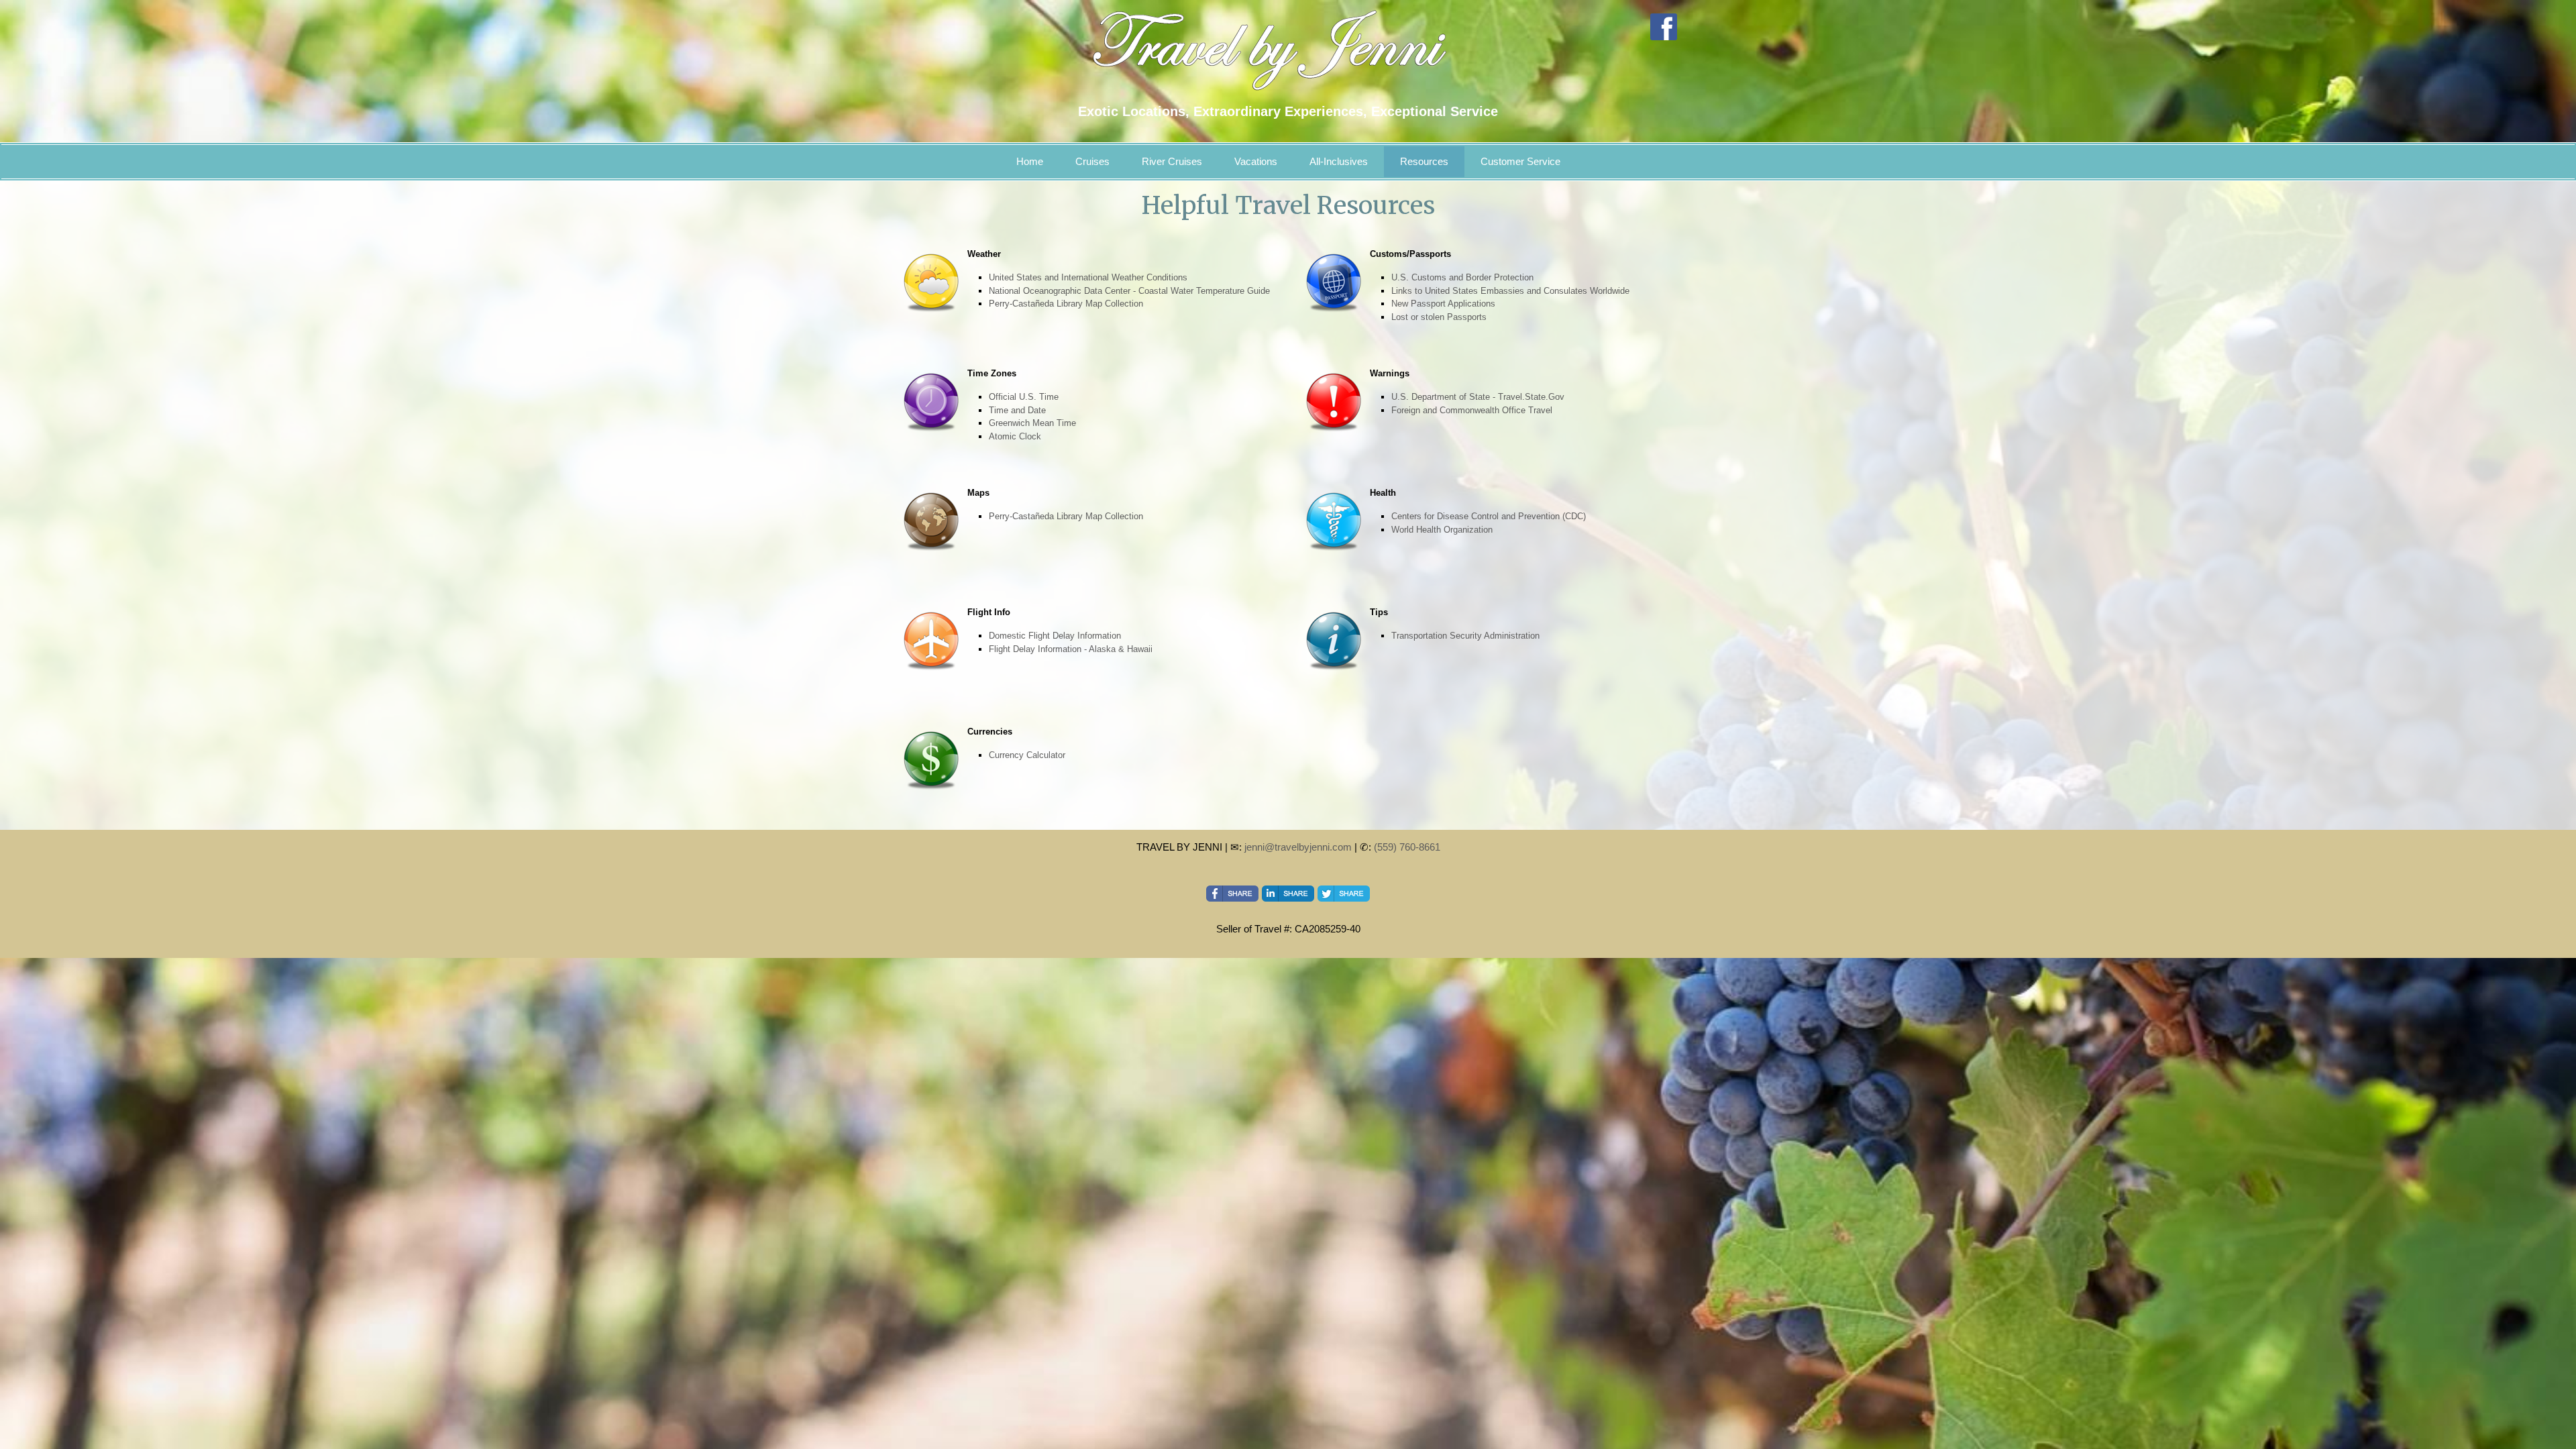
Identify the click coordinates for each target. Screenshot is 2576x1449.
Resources (1424, 161)
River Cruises (1172, 161)
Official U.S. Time (1024, 397)
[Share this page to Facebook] (1232, 894)
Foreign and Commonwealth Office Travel (1472, 410)
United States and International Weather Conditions (1088, 277)
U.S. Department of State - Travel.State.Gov (1478, 397)
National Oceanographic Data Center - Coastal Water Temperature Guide (1129, 291)
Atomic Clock (1015, 436)
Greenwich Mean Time (1032, 423)
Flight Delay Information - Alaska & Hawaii (1071, 649)
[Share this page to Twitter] (1344, 894)
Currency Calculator (1027, 755)
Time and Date (1017, 410)
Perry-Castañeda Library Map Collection (1066, 304)
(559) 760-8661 (1407, 847)
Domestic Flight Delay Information (1055, 636)
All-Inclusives (1339, 161)
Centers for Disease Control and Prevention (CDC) (1489, 516)
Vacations (1256, 161)
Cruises (1092, 161)
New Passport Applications (1443, 304)
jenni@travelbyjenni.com (1298, 847)
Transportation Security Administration (1465, 636)
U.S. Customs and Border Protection (1462, 277)
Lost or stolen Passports (1439, 317)
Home (1030, 161)
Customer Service (1520, 161)
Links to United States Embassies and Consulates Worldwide (1510, 291)
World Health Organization (1442, 530)
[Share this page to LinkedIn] (1288, 894)
